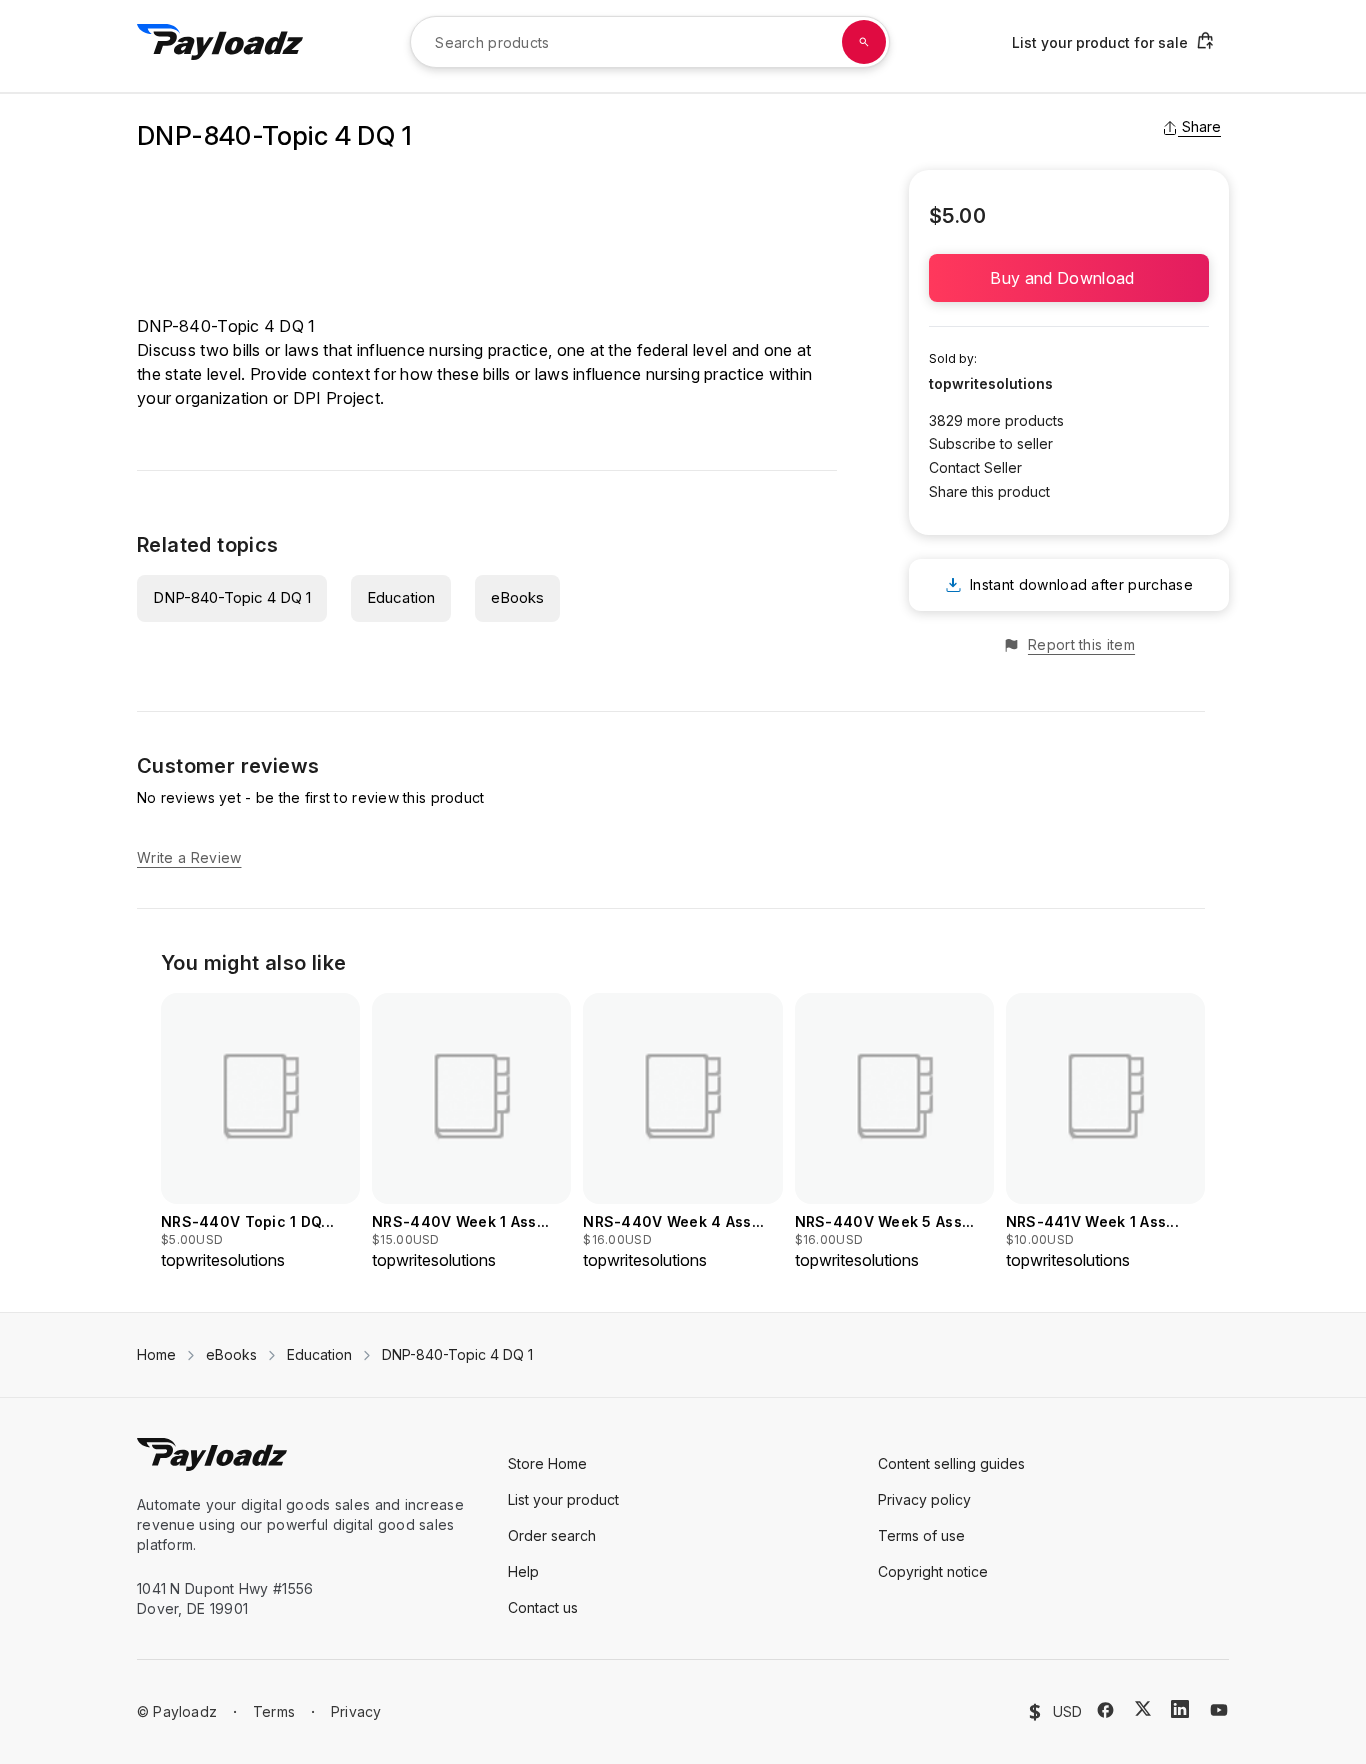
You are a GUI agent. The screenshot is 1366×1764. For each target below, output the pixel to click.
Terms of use (921, 1535)
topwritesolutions (991, 383)
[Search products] (864, 42)
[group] (260, 1132)
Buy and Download (1068, 278)
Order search (552, 1535)
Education (401, 597)
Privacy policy (924, 1499)
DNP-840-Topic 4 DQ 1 (232, 597)
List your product (563, 1499)
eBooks (517, 597)
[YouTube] (1219, 1710)
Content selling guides (951, 1463)
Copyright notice (933, 1571)
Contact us (543, 1607)
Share (1201, 126)
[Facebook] (1105, 1710)
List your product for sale (1100, 42)
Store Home (547, 1463)
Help (523, 1571)
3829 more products (996, 420)
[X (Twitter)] (1143, 1708)
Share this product (989, 491)
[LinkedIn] (1180, 1709)
